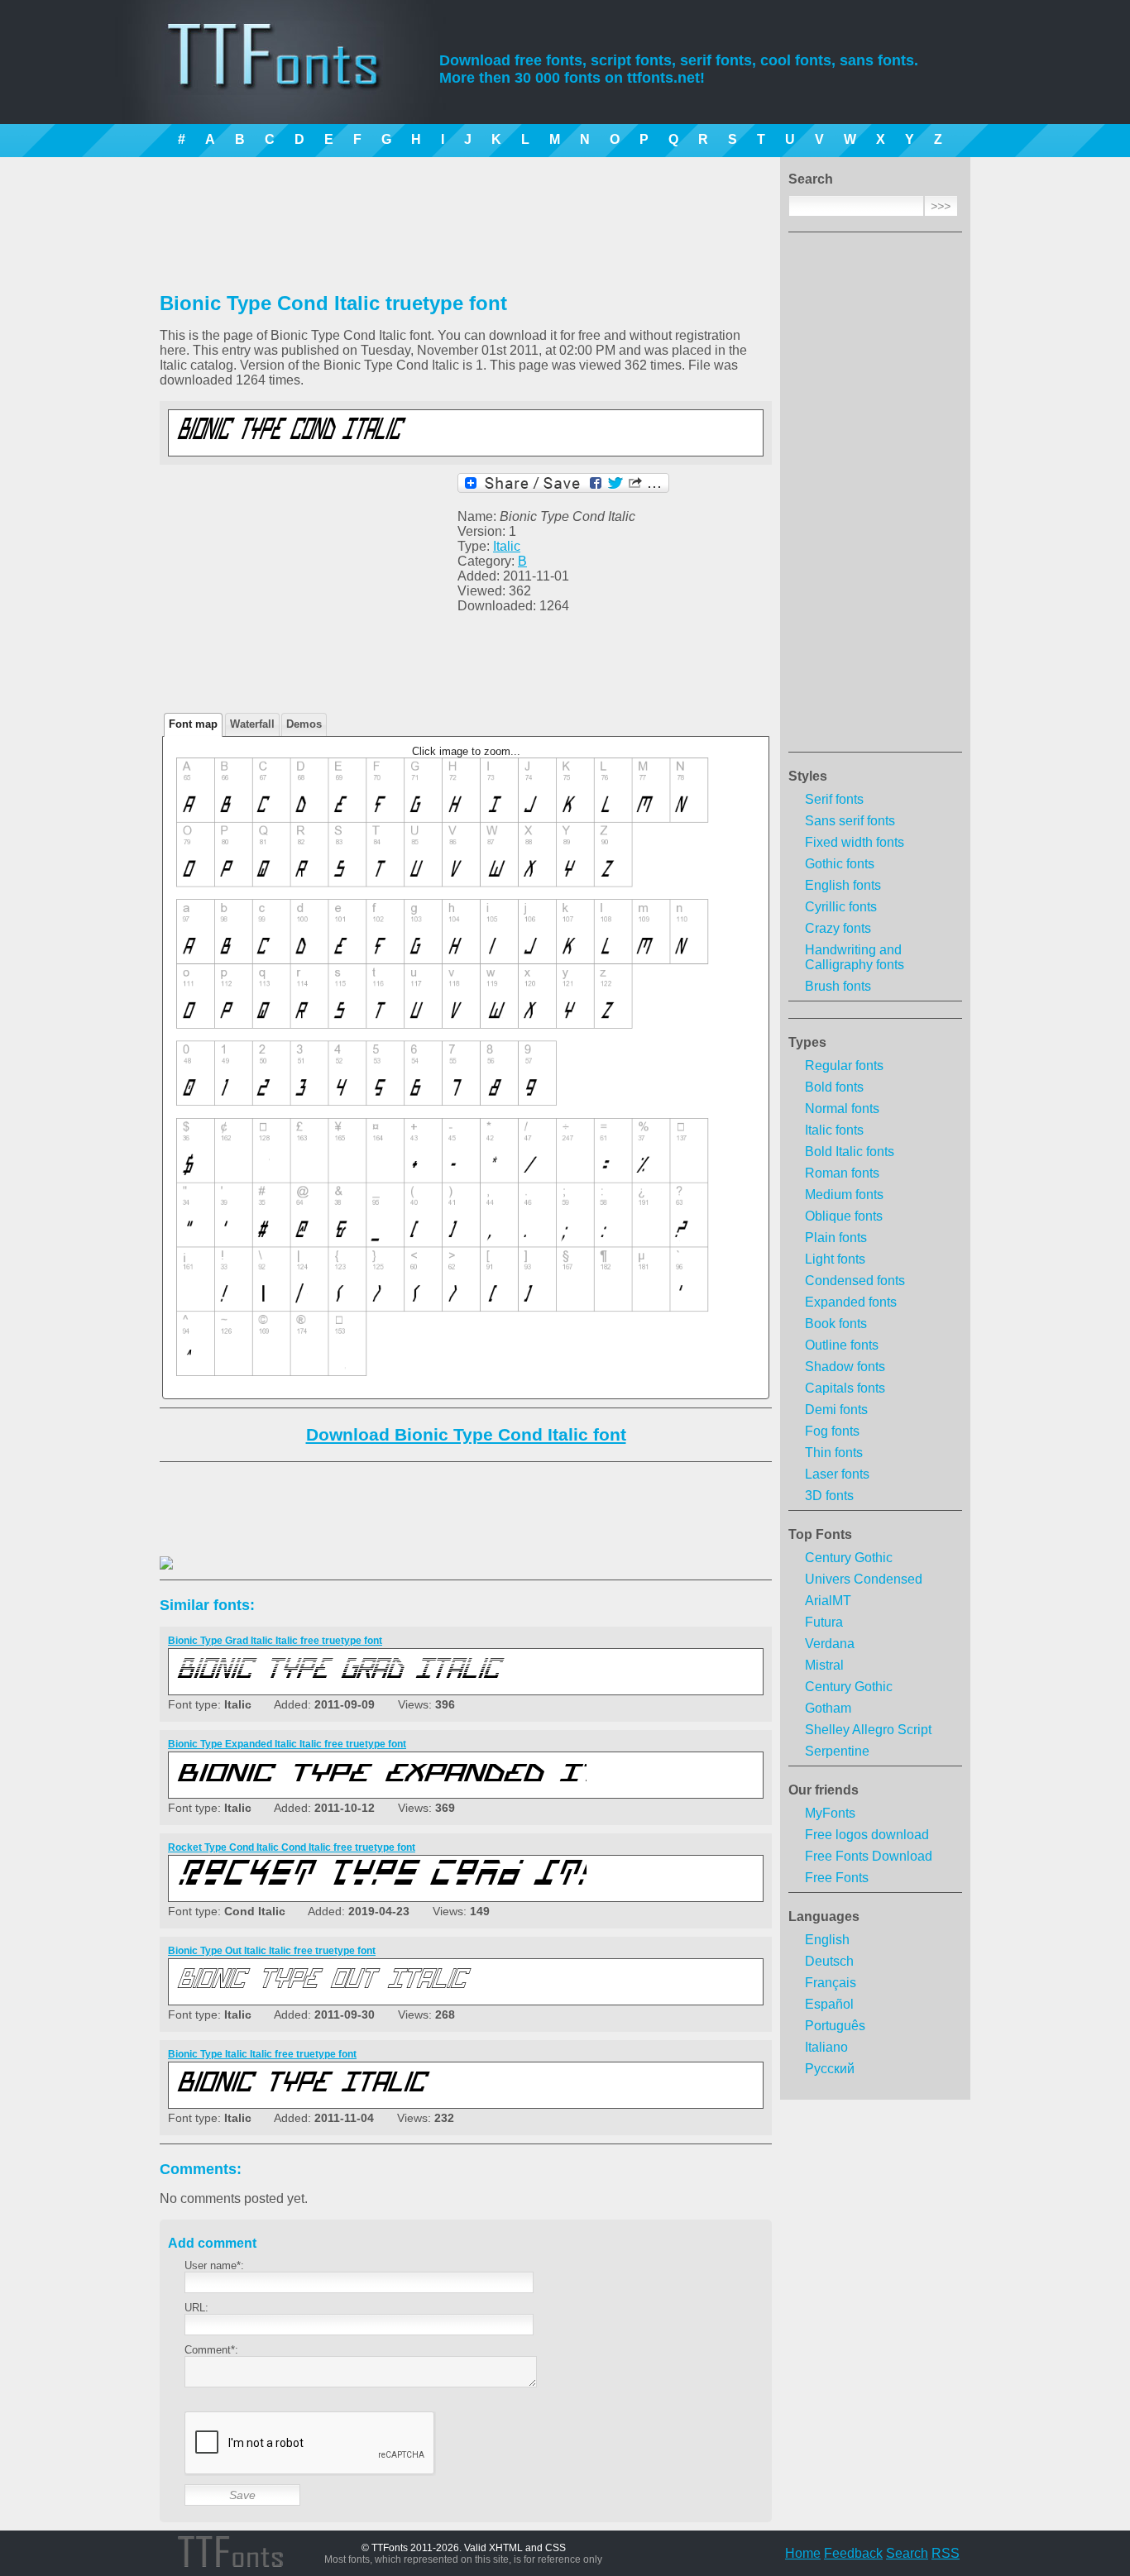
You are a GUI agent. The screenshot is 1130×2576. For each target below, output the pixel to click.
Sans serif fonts (850, 821)
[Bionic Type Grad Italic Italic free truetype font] (380, 1682)
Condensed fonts (855, 1281)
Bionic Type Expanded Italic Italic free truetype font (287, 1744)
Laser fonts (837, 1474)
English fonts (843, 885)
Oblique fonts (844, 1216)
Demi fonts (836, 1410)
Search (907, 2553)
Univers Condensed (864, 1579)
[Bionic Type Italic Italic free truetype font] (380, 2095)
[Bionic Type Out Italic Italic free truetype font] (380, 1992)
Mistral (824, 1665)
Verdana (830, 1644)
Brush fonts (838, 986)
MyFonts (830, 1813)
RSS (946, 2553)
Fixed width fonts (855, 842)
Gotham (828, 1708)
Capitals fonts (845, 1388)
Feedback (853, 2553)
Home (803, 2553)
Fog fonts (832, 1431)
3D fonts (829, 1496)
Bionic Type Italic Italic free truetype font (262, 2054)
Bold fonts (834, 1087)
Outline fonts (842, 1345)
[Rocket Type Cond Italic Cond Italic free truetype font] (380, 1888)
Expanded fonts (851, 1302)
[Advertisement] (875, 497)
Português (835, 2026)
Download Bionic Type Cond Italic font (466, 1434)
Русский (830, 2069)
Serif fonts (834, 799)
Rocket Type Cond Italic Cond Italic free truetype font (292, 1847)
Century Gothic (849, 1558)
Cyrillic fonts (841, 907)
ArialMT (828, 1601)
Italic (507, 546)
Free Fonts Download (869, 1856)
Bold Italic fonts (850, 1152)
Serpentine (837, 1751)
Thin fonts (834, 1453)
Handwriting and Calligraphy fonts (855, 957)
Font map (193, 724)
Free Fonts (837, 1878)
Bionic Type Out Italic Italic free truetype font (272, 1951)
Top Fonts (820, 1534)
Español (829, 2004)
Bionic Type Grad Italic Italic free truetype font (275, 1641)
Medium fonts (844, 1195)
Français (831, 1983)
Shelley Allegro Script (868, 1730)
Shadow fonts (845, 1367)
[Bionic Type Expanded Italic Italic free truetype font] (380, 1785)
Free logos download (867, 1835)
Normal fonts (842, 1109)
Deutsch (829, 1961)
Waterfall (252, 724)
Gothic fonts (840, 864)
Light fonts (835, 1259)
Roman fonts (842, 1173)
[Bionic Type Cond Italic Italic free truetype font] (380, 443)
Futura (824, 1622)
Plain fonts (836, 1238)
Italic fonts (834, 1130)
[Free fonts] (288, 79)
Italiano (826, 2047)
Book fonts (836, 1324)
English (827, 1940)
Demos (304, 724)
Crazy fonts (838, 928)
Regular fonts (844, 1066)
